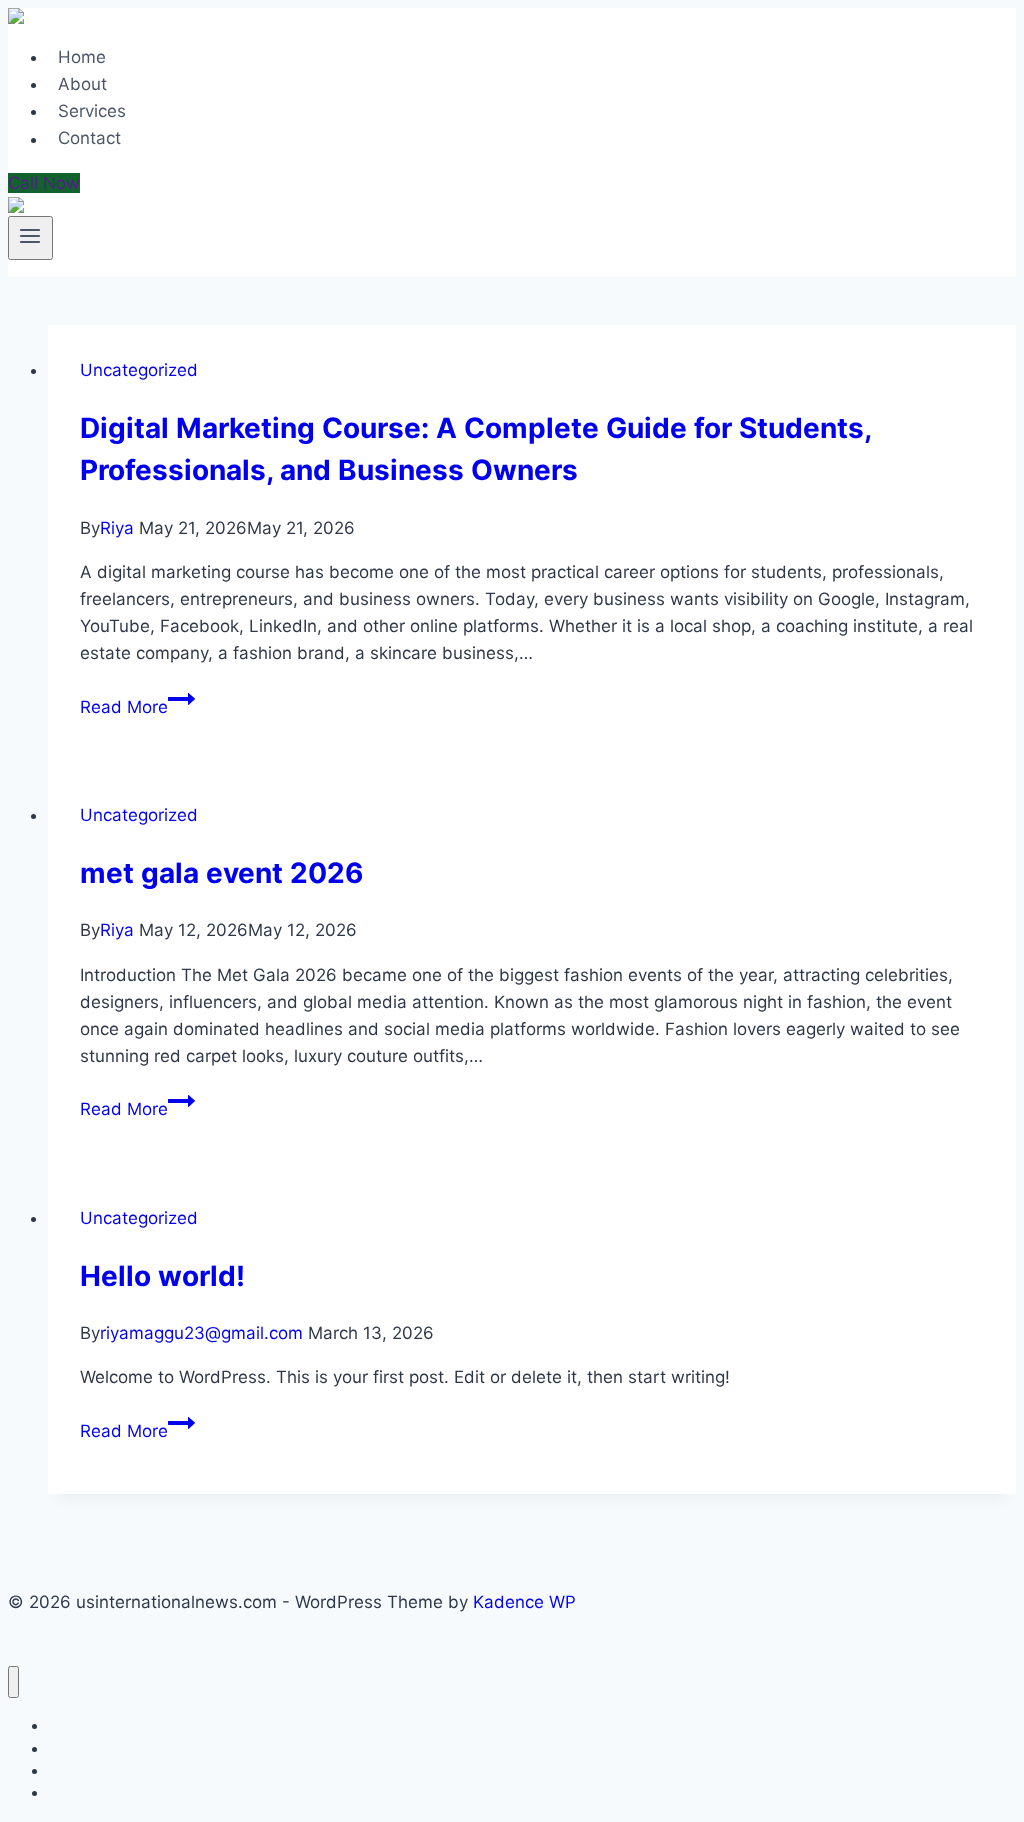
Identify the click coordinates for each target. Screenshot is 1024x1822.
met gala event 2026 (221, 873)
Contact (89, 139)
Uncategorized (139, 370)
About (82, 84)
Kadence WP (524, 1602)
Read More (137, 707)
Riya (117, 528)
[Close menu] (13, 1682)
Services (92, 111)
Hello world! (162, 1276)
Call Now (44, 183)
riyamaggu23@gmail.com (201, 1333)
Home (82, 57)
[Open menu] (30, 238)
